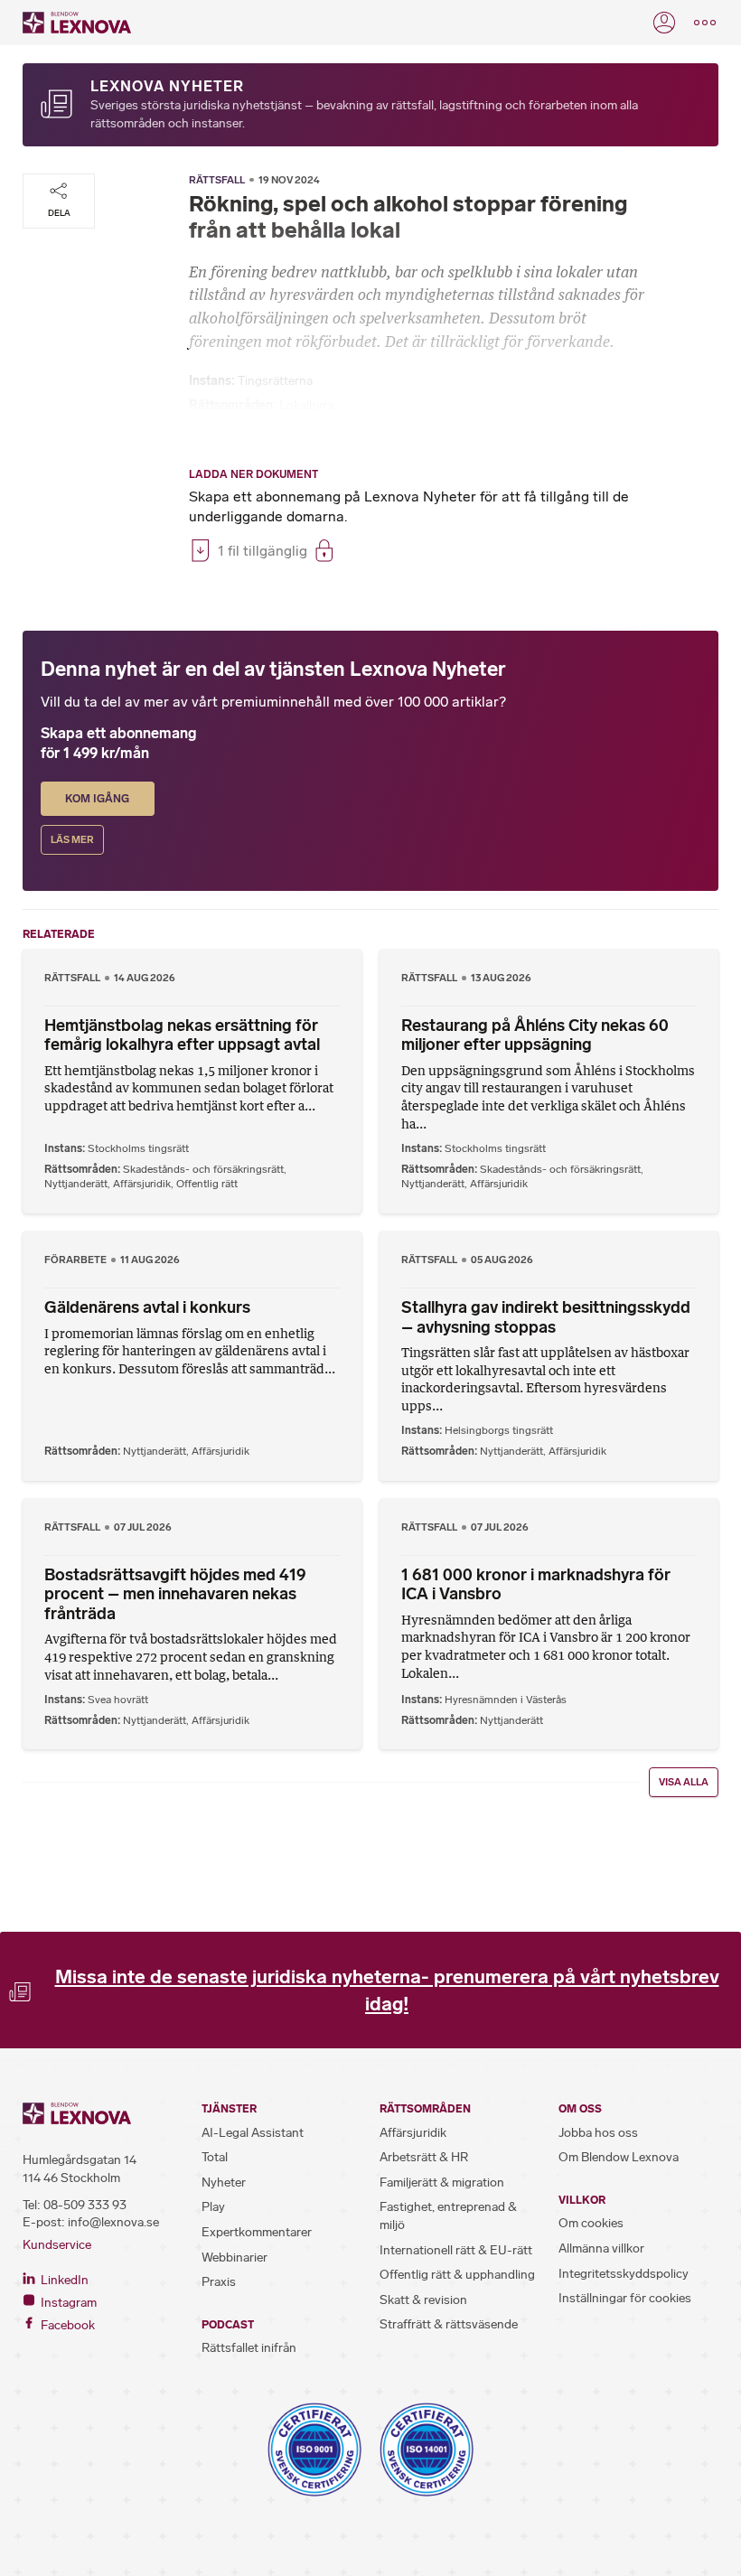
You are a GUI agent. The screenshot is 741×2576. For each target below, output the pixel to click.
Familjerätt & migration (442, 2183)
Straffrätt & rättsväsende (449, 2324)
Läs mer (72, 840)
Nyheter (224, 2183)
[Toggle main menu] (705, 23)
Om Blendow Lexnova (619, 2157)
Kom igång (97, 799)
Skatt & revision (423, 2300)
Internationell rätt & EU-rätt (456, 2250)
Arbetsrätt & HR (424, 2157)
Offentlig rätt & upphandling (457, 2275)
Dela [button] (59, 213)
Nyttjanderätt (76, 1184)
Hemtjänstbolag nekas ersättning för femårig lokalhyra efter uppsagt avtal (182, 1035)
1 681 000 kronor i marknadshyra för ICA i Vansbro (536, 1585)
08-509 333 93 (85, 2205)
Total (215, 2157)
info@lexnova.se (113, 2222)
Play (213, 2207)
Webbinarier (234, 2258)
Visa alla (684, 1782)
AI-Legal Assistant (253, 2133)
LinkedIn (63, 2280)
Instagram (67, 2303)
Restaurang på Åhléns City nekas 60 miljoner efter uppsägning (535, 1035)
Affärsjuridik (142, 1184)
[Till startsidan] (77, 23)
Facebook (66, 2325)
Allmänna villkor (601, 2248)
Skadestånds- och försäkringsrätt (203, 1169)
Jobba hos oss (598, 2133)
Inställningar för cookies (625, 2298)
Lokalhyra (306, 405)
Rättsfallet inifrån (249, 2348)
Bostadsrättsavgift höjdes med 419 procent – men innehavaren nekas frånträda (175, 1594)
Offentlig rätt (207, 1184)
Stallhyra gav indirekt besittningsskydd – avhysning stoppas (546, 1317)
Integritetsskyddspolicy (624, 2274)
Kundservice (57, 2245)
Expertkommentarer (257, 2232)
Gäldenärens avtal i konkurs (147, 1307)
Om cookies (591, 2223)
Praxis (219, 2282)
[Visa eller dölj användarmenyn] (664, 23)
